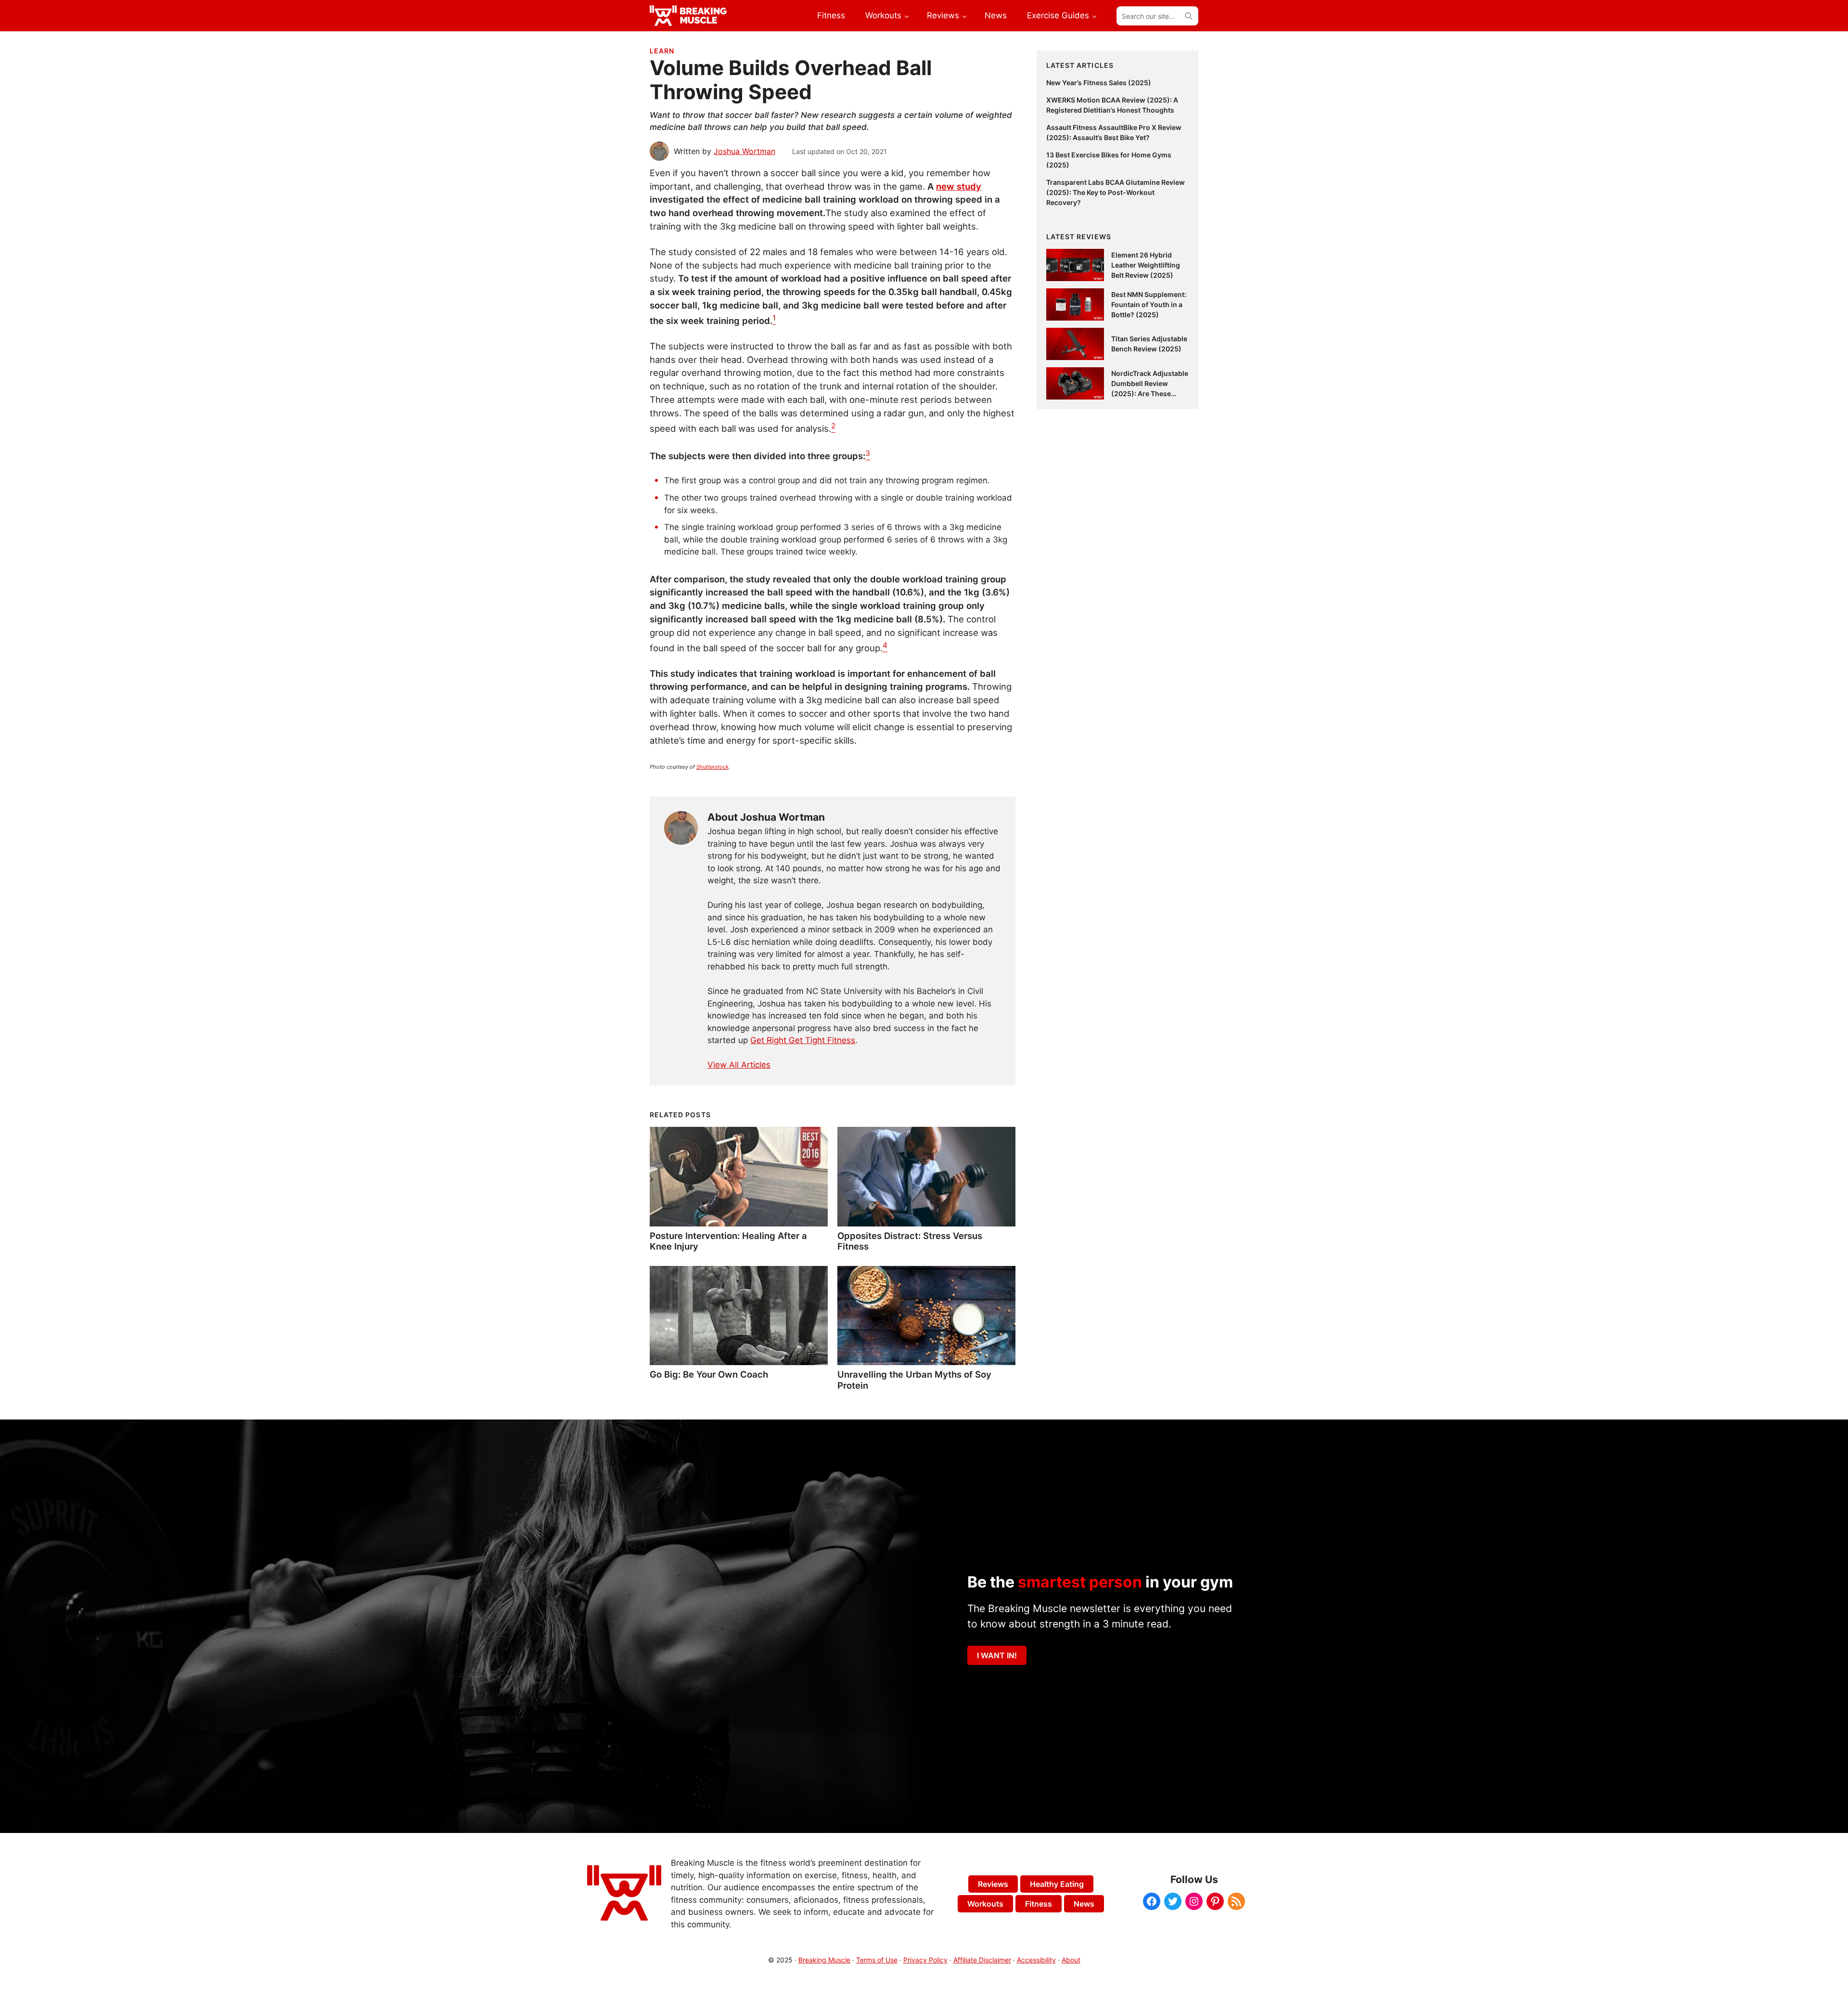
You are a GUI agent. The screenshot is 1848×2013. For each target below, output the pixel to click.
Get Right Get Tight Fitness (803, 1040)
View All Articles (739, 1065)
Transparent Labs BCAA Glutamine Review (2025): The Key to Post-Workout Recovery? (1116, 192)
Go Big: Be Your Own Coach (709, 1374)
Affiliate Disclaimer (982, 1960)
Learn (662, 51)
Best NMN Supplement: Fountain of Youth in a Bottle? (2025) (1149, 304)
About (1071, 1960)
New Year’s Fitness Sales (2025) (1099, 83)
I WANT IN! (997, 1655)
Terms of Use (877, 1960)
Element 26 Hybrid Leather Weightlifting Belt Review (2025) (1146, 265)
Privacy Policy (925, 1960)
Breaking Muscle (824, 1960)
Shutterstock (712, 767)
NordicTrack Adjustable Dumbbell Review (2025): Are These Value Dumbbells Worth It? (1150, 394)
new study (959, 186)
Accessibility (1036, 1960)
